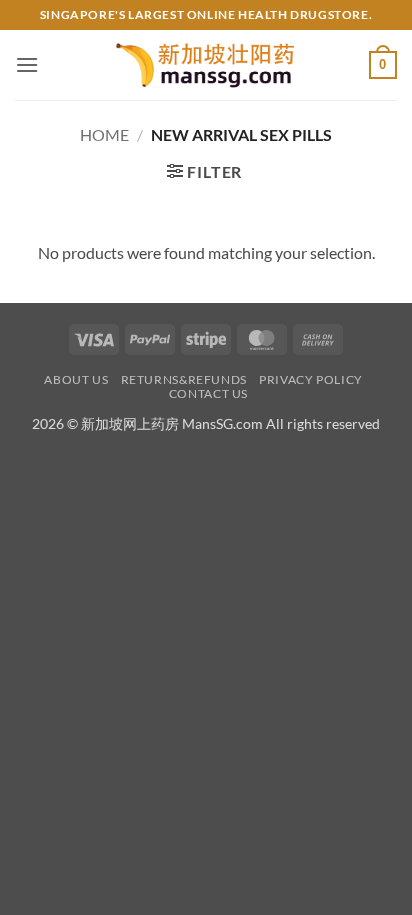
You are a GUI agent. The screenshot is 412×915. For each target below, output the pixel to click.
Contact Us (208, 393)
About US (76, 379)
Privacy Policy (311, 379)
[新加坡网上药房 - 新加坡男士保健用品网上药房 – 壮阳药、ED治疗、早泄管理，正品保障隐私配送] (206, 65)
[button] (27, 64)
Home (104, 134)
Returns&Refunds (184, 379)
